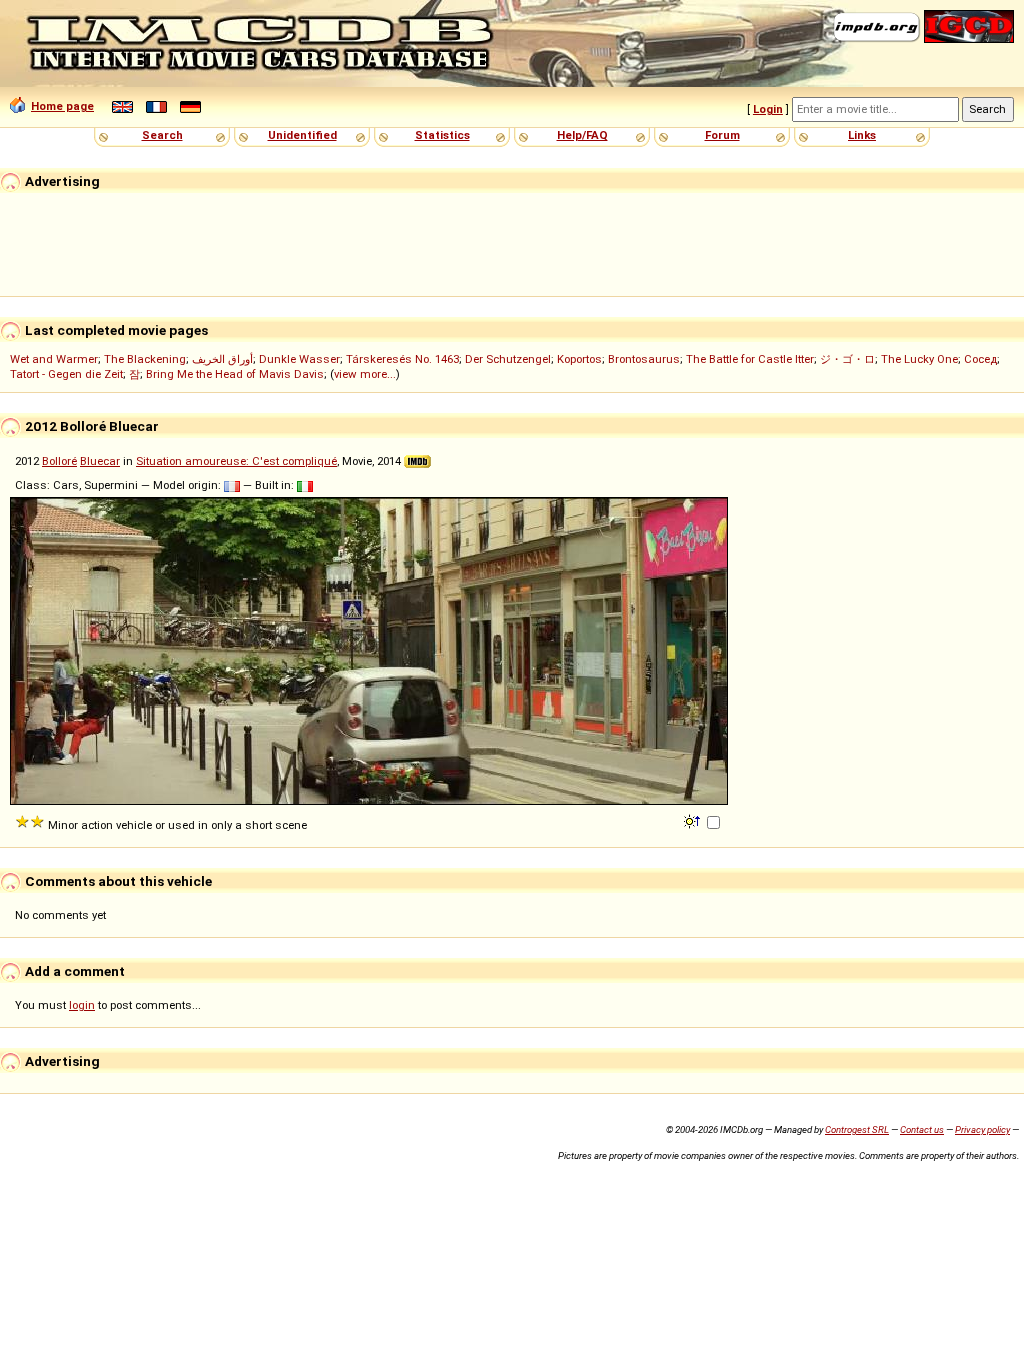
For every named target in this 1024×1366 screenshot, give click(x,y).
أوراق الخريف (222, 359)
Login (768, 109)
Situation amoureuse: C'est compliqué (236, 461)
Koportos (579, 359)
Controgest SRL (857, 1129)
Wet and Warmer (54, 359)
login (82, 1005)
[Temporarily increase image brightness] (693, 820)
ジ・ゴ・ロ (847, 359)
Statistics (442, 135)
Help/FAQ (582, 135)
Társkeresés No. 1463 (402, 359)
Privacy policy (982, 1129)
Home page (62, 106)
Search (162, 135)
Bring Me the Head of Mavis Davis (235, 374)
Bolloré (59, 461)
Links (862, 135)
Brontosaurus (644, 359)
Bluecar (100, 461)
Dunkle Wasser (299, 359)
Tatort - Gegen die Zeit (66, 374)
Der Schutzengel (508, 359)
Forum (722, 135)
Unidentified (302, 135)
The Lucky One (919, 359)
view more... (365, 374)
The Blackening (145, 359)
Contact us (922, 1129)
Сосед (980, 359)
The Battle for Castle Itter (750, 359)
